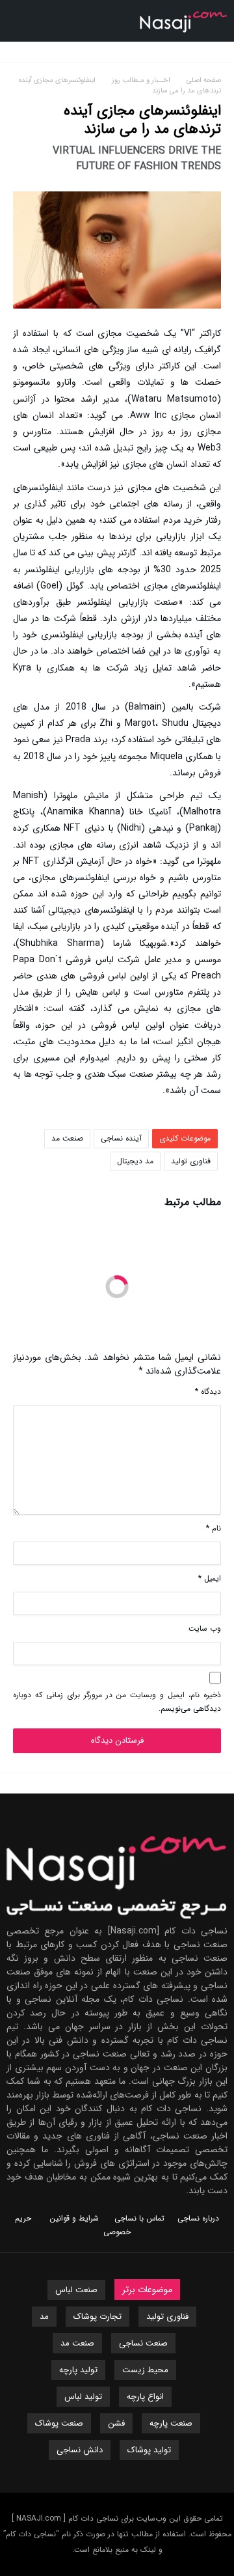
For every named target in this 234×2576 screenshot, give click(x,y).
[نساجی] (184, 9)
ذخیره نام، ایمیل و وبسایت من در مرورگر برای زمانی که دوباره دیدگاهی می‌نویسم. (117, 1702)
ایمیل (210, 1578)
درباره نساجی (198, 2218)
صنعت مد (67, 1138)
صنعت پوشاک (59, 2423)
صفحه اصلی (204, 80)
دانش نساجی (80, 2450)
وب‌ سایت (205, 1628)
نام (214, 1528)
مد (44, 2317)
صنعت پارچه (171, 2423)
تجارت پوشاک (97, 2317)
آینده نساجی (121, 1138)
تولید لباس (83, 2397)
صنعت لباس (76, 2290)
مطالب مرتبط (193, 1204)
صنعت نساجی (143, 2343)
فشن (116, 2423)
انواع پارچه (145, 2397)
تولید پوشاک (149, 2450)
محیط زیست (145, 2370)
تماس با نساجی (139, 2218)
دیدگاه (208, 1392)
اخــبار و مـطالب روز (143, 80)
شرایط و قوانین (74, 2218)
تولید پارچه (78, 2370)
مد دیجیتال (135, 1161)
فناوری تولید (191, 1161)
